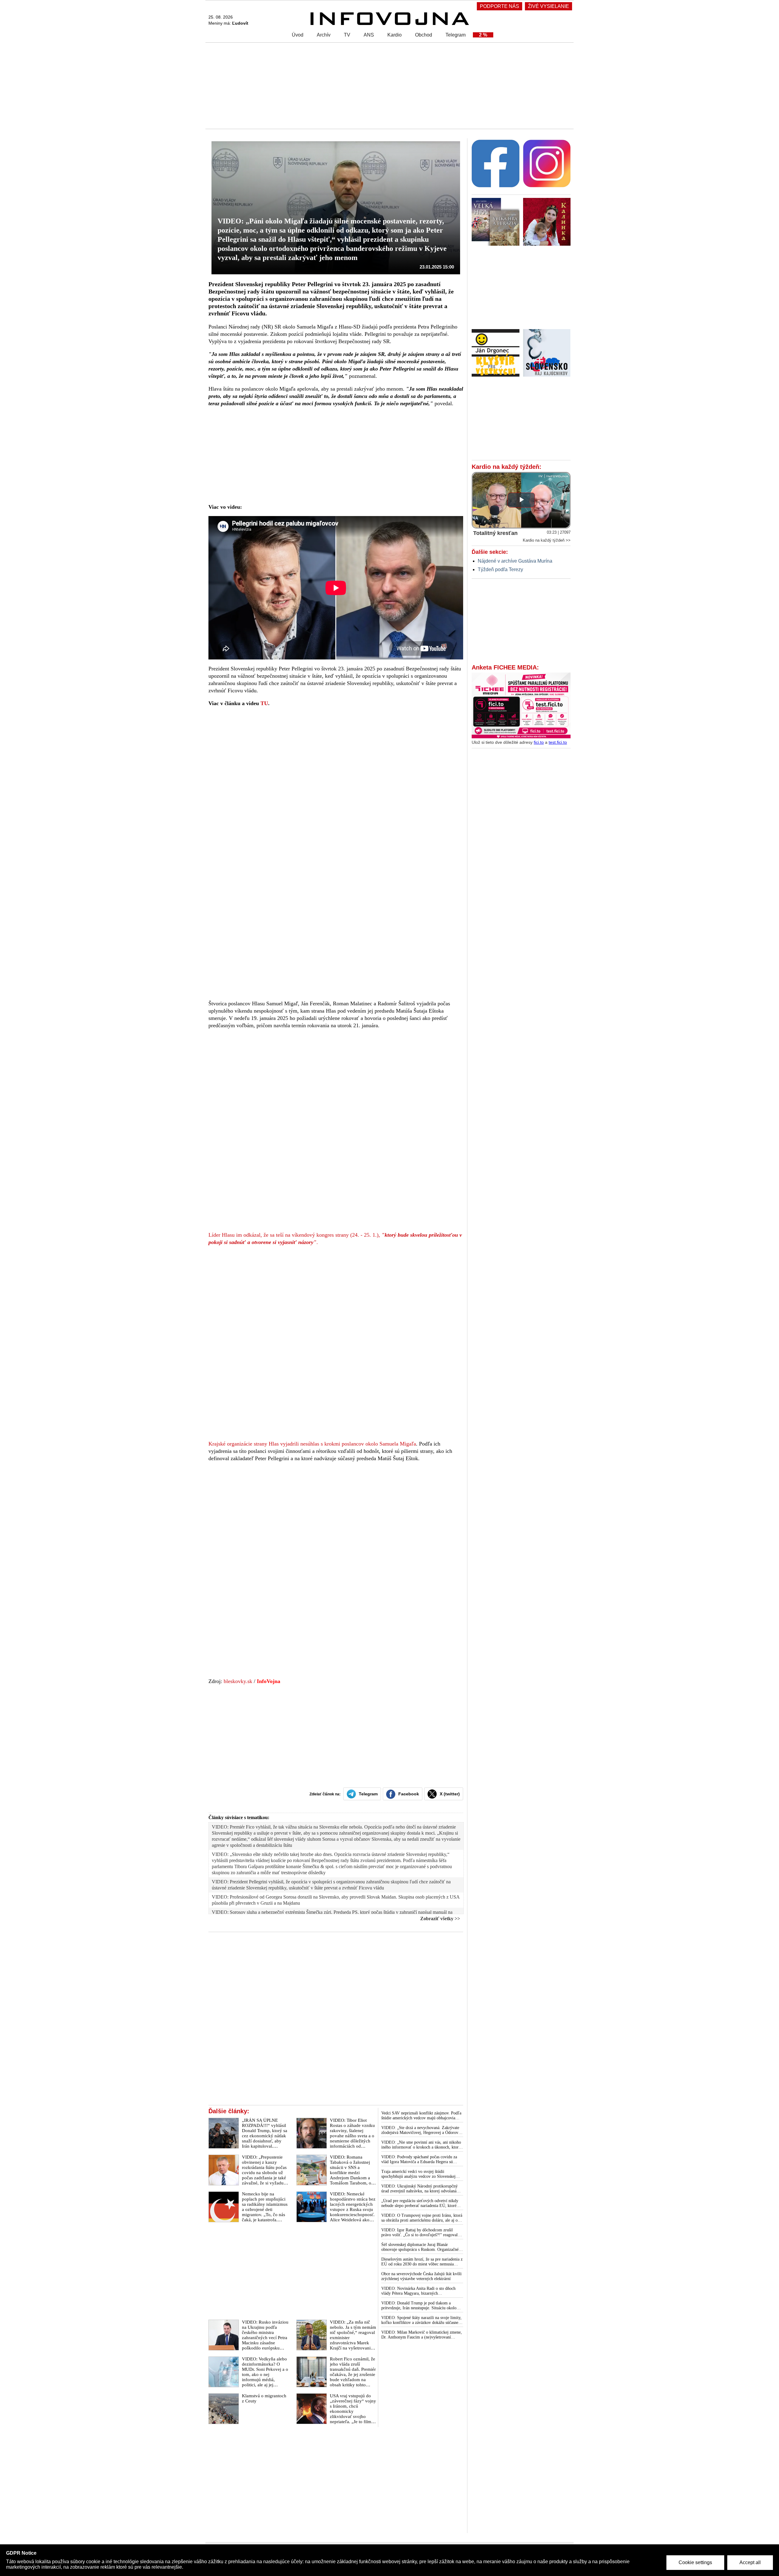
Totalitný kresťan (495, 533)
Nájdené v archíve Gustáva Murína (515, 561)
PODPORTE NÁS (500, 6)
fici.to (539, 742)
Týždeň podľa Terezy (500, 569)
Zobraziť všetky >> (440, 1919)
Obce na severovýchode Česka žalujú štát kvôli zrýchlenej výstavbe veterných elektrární (421, 2276)
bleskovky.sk (238, 1681)
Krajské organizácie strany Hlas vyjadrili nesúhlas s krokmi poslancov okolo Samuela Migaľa (312, 1444)
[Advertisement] (388, 85)
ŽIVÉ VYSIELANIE (548, 6)
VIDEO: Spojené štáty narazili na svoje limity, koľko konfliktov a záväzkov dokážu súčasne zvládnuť (421, 2320)
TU (264, 703)
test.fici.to (558, 742)
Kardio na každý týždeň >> (547, 540)
